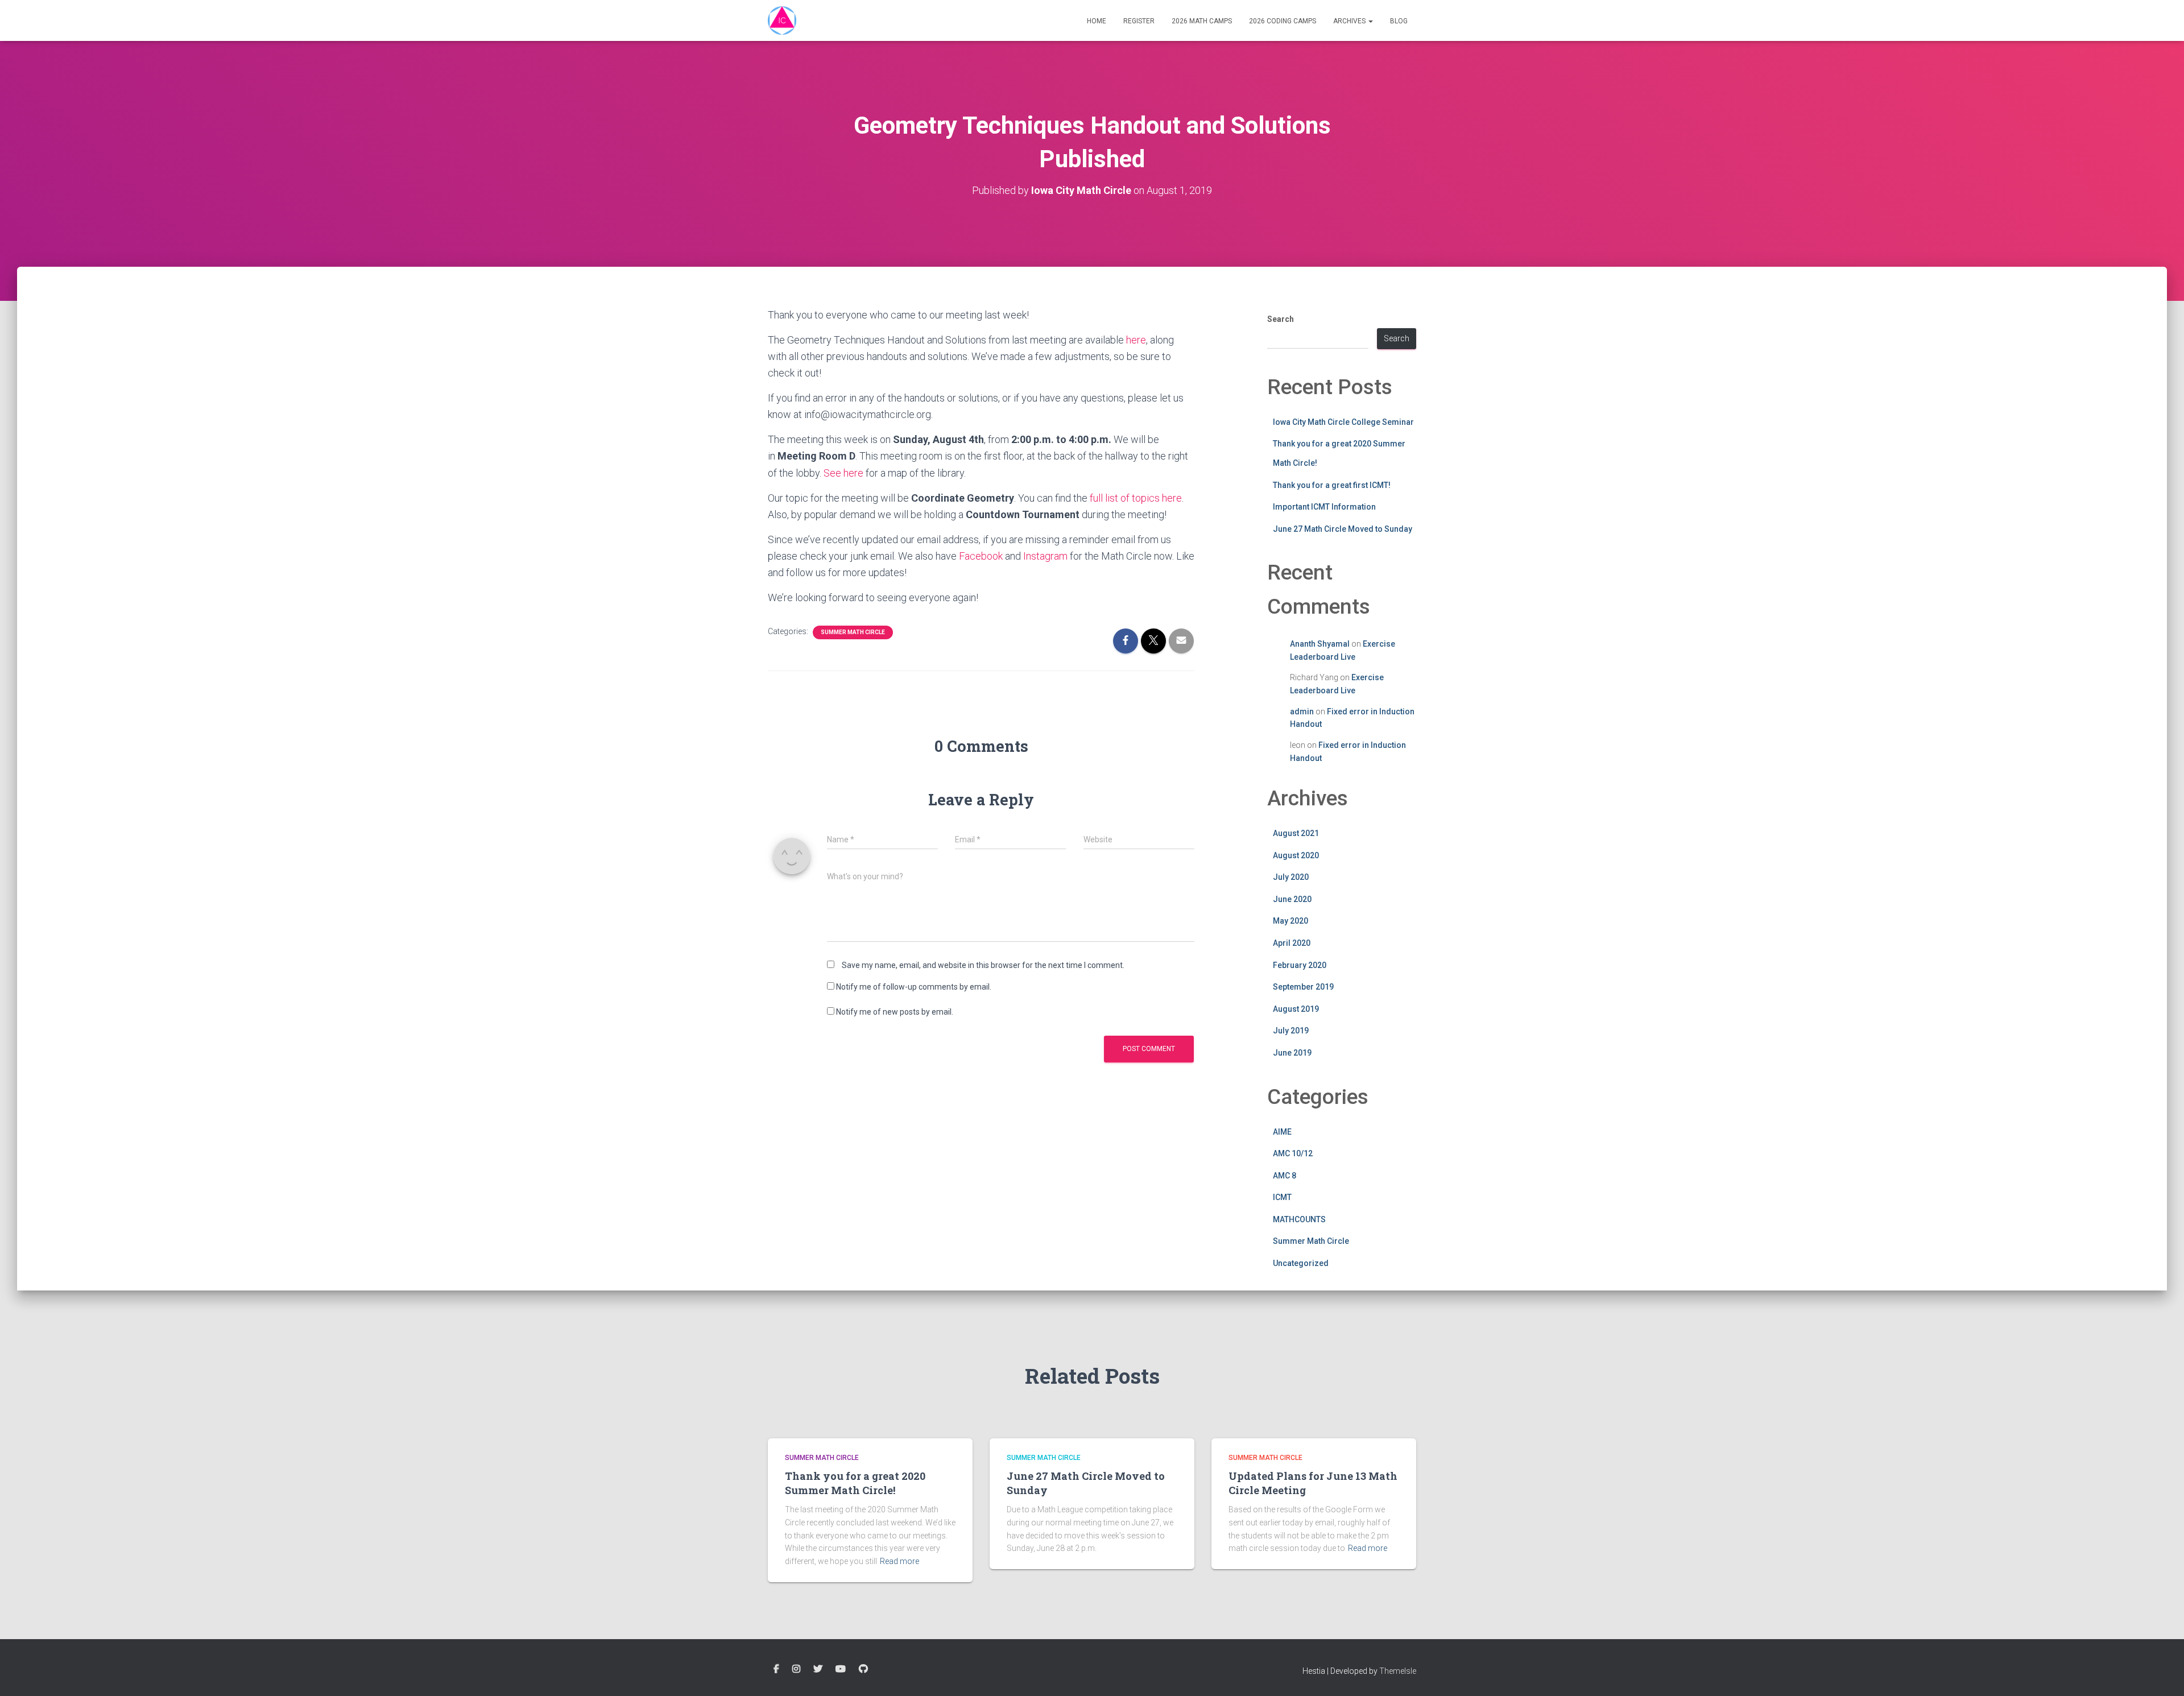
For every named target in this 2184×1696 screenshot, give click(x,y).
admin (1302, 712)
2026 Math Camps (1202, 21)
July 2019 (1291, 1031)
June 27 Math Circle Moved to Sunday (1343, 529)
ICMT (1282, 1197)
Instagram (1045, 556)
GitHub (863, 1669)
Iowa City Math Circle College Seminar (1343, 422)
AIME (1282, 1132)
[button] (1370, 21)
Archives (1350, 21)
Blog (1399, 21)
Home (1097, 21)
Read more (899, 1561)
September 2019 (1303, 987)
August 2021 (1296, 833)
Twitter (818, 1669)
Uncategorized (1301, 1263)
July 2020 (1291, 877)
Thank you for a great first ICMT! (1332, 485)
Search (1281, 319)
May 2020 (1290, 921)
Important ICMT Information (1324, 507)
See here (843, 473)
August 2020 (1296, 855)
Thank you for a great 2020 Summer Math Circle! (855, 1483)
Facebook (981, 556)
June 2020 (1292, 899)
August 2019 (1296, 1009)
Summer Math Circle (853, 632)
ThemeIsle (1398, 1671)
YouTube (841, 1669)
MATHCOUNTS (1299, 1219)
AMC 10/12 (1293, 1153)
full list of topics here (1136, 498)
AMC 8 (1285, 1176)
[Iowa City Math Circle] (782, 20)
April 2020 (1292, 943)
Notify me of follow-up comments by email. (914, 987)
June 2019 (1292, 1053)
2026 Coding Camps (1283, 21)
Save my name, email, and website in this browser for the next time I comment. (983, 965)
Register (1139, 21)
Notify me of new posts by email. (895, 1012)
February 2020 (1300, 965)
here (1136, 340)
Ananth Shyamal (1320, 644)
